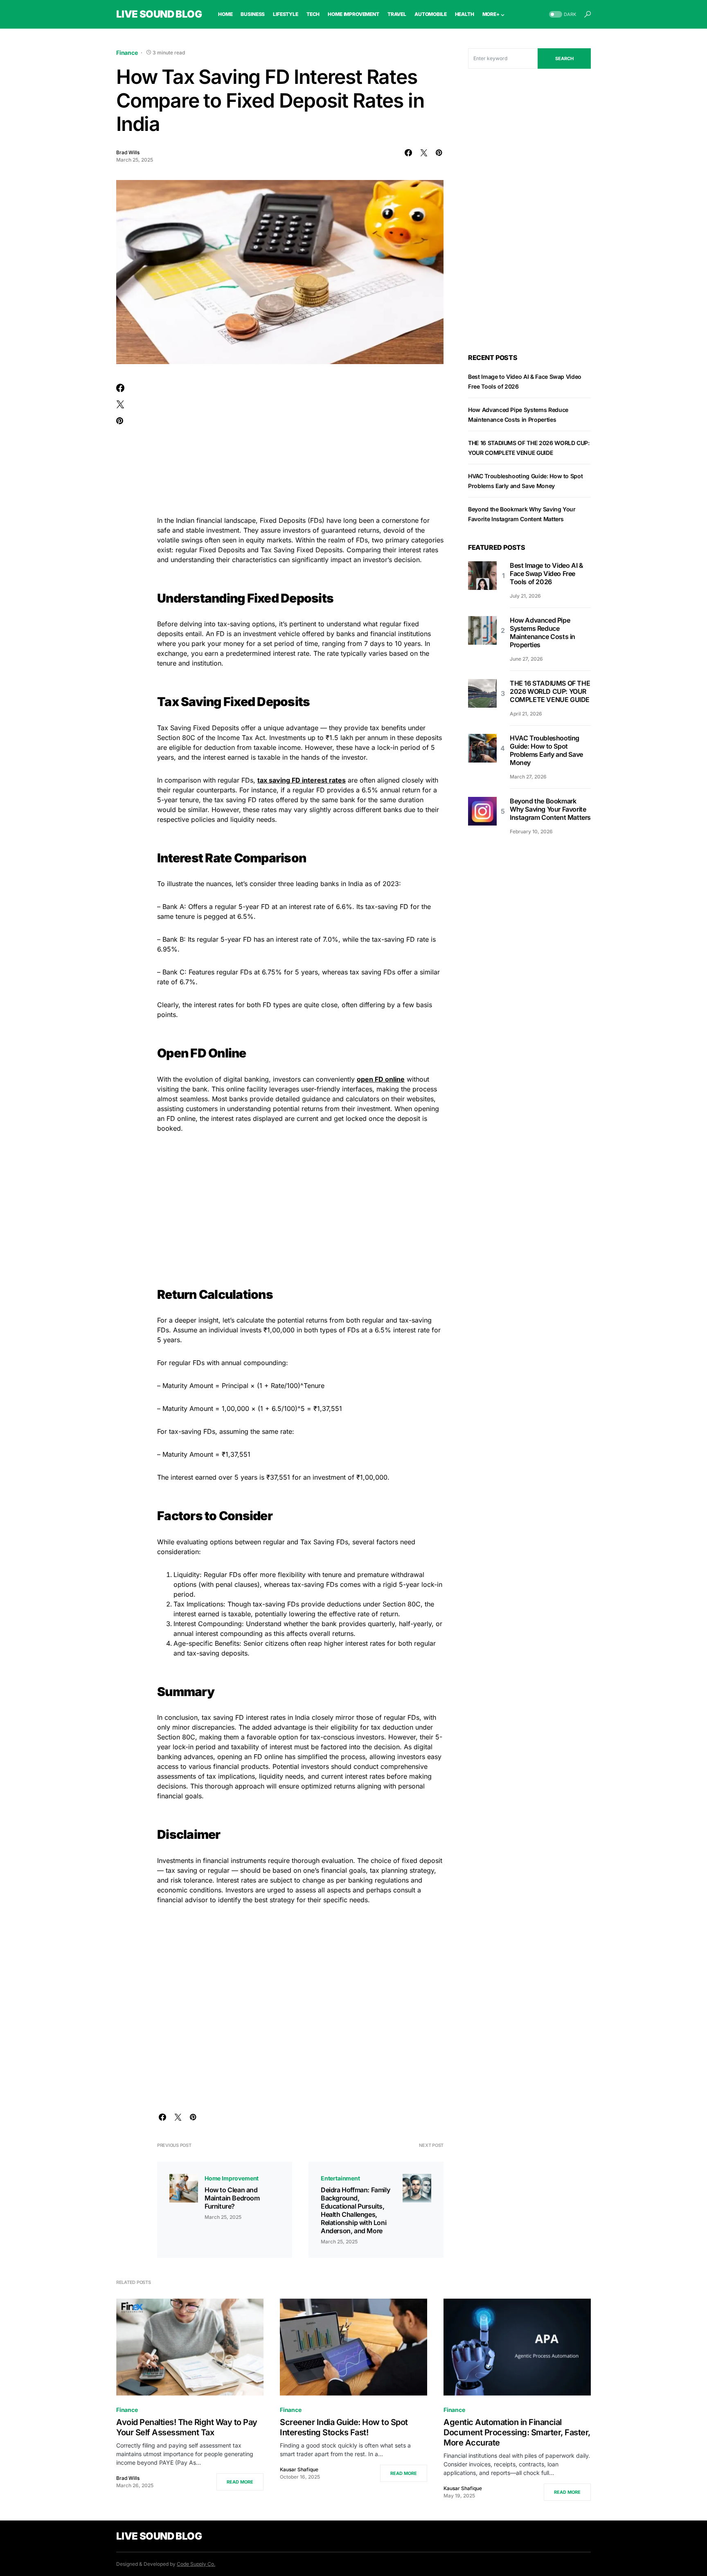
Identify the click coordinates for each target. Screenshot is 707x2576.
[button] (562, 15)
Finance (127, 53)
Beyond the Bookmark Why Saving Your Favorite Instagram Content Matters (550, 809)
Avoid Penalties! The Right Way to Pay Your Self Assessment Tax (187, 2427)
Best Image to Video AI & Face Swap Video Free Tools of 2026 (546, 574)
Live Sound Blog (159, 14)
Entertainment (340, 2178)
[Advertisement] (300, 445)
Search (564, 58)
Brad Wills (128, 152)
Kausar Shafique (299, 2469)
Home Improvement (232, 2178)
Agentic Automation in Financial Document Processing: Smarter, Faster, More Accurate (517, 2432)
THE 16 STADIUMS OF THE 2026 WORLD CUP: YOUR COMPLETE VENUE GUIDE (550, 691)
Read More (240, 2482)
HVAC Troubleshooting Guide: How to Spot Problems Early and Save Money (546, 750)
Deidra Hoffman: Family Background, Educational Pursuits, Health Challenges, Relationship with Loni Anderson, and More (355, 2210)
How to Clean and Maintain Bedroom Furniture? (232, 2198)
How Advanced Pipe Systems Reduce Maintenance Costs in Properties (543, 632)
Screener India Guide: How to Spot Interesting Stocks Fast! (344, 2427)
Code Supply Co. (196, 2564)
